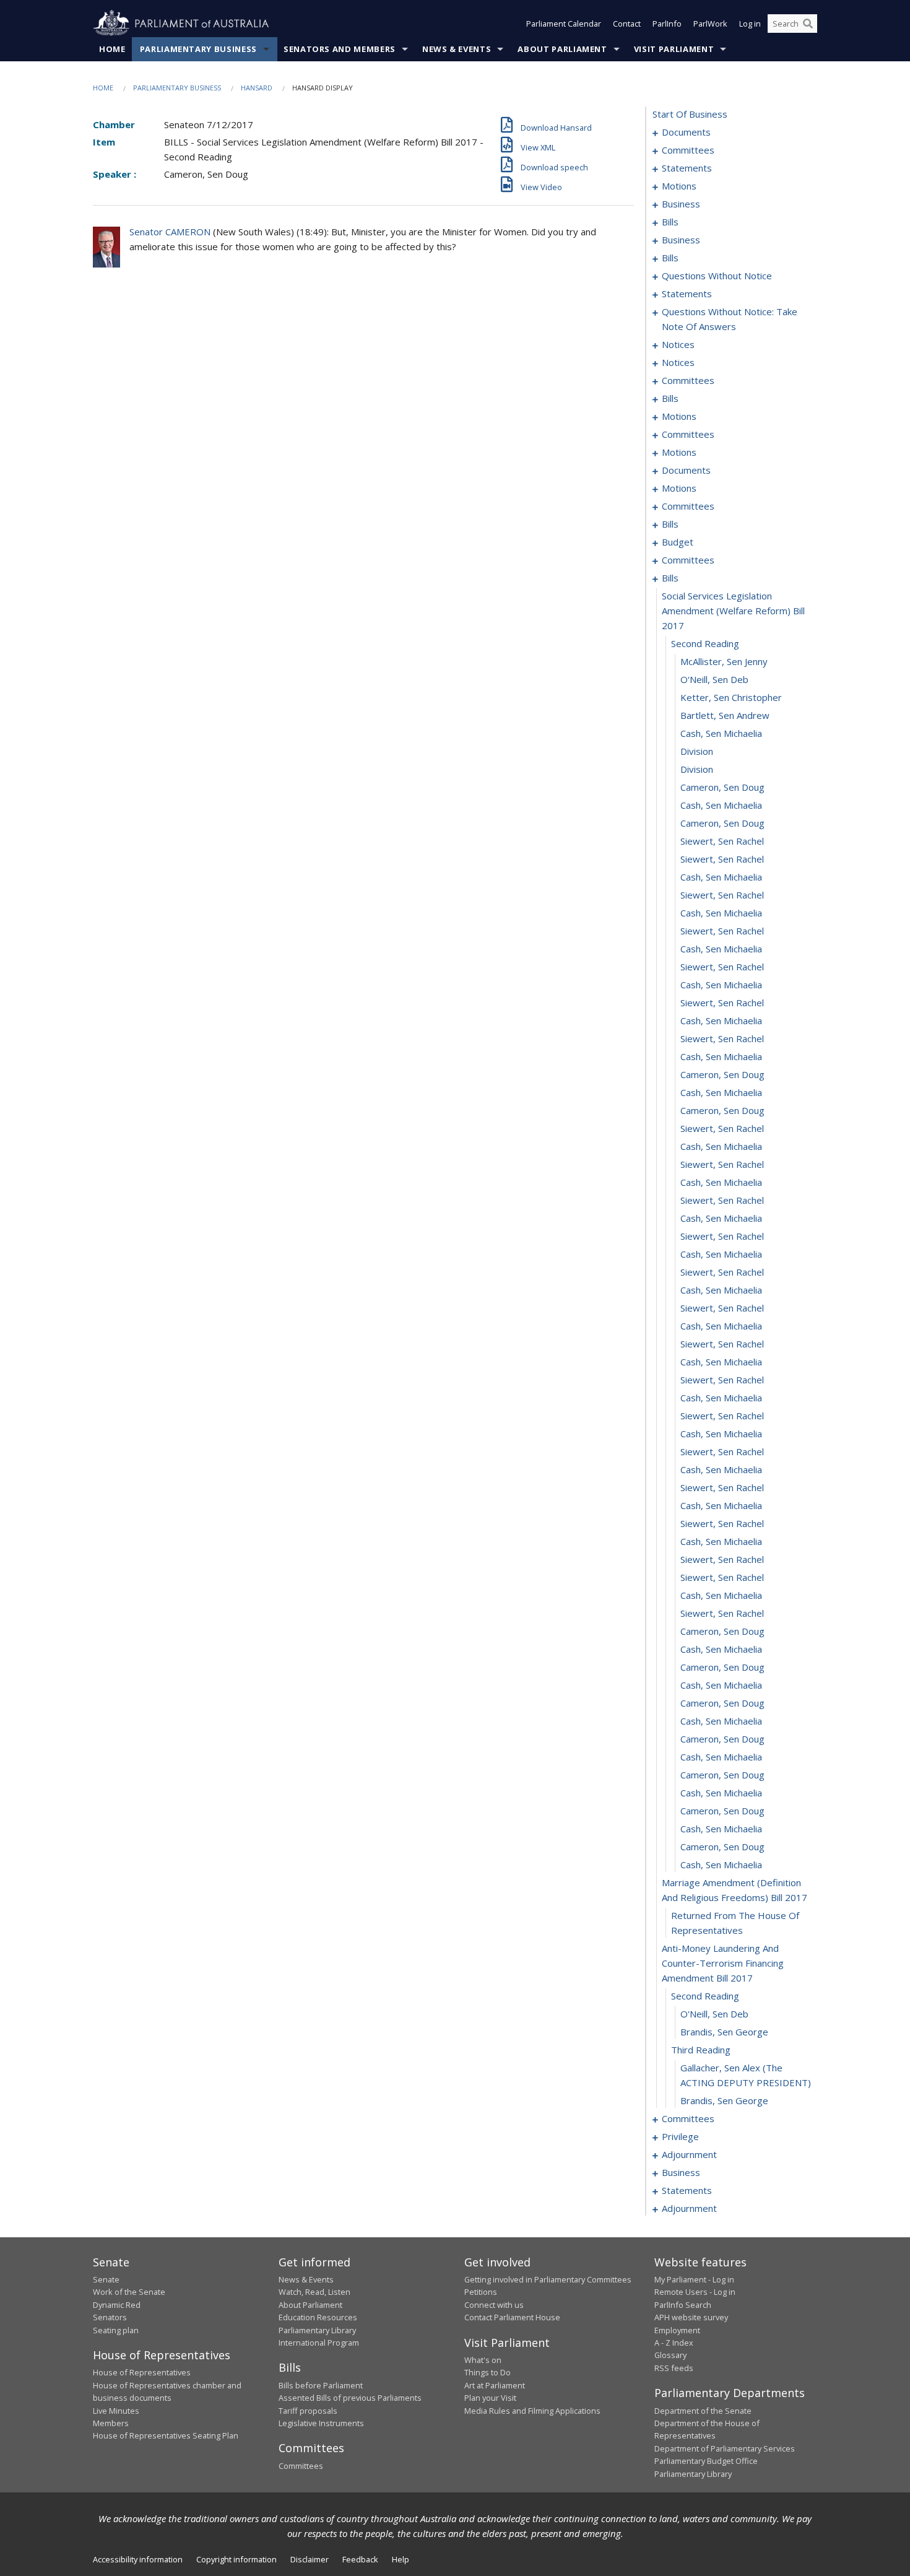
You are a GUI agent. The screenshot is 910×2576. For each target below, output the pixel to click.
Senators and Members (340, 49)
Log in (750, 24)
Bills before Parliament (321, 2385)
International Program (319, 2343)
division (697, 751)
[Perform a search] (808, 24)
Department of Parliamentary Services (725, 2448)
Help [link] (401, 2559)
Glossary (670, 2355)
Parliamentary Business (198, 49)
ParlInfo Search (683, 2305)
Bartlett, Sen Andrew (725, 715)
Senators (110, 2317)
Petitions (481, 2292)
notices (678, 344)
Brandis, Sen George (724, 2032)
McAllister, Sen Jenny (724, 661)
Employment (677, 2330)
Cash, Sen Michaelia (721, 733)
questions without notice (717, 276)
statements (687, 168)
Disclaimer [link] (310, 2559)
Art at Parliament (495, 2385)
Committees (301, 2466)
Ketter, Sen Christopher (731, 697)
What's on (483, 2360)
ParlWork (710, 24)
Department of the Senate (703, 2411)
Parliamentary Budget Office (706, 2461)
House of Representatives (142, 2372)
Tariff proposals (308, 2411)
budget (678, 542)
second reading (705, 643)
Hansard (257, 88)
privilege (680, 2136)
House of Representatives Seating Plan (166, 2435)
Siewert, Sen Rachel (722, 841)
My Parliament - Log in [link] (694, 2279)
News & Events (457, 49)
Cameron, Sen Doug (722, 787)
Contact (627, 24)
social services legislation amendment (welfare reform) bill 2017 (733, 611)
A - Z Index (674, 2343)
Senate (106, 2279)
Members (111, 2423)
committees (688, 150)
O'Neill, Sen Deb (714, 679)
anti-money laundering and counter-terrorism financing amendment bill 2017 (723, 1963)
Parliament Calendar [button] (564, 24)
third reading (701, 2050)
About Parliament (562, 49)
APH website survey (691, 2317)
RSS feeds (674, 2368)
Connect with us (494, 2305)
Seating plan (116, 2330)
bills (670, 222)
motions (679, 186)
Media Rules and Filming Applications (532, 2411)
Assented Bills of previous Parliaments (350, 2398)
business (681, 204)
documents (686, 132)
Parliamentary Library (317, 2330)
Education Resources (318, 2317)
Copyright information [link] (236, 2559)
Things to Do (487, 2372)
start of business (690, 114)
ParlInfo (667, 24)
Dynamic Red (117, 2305)
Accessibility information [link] (138, 2559)
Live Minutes (116, 2411)
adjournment (689, 2154)
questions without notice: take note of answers (730, 319)
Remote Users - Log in (695, 2292)
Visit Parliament (674, 49)
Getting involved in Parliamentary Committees (548, 2279)
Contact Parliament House (512, 2317)
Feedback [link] (360, 2559)
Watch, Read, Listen (314, 2292)
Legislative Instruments (321, 2423)
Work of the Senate (129, 2292)
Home (112, 49)
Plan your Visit (490, 2398)
